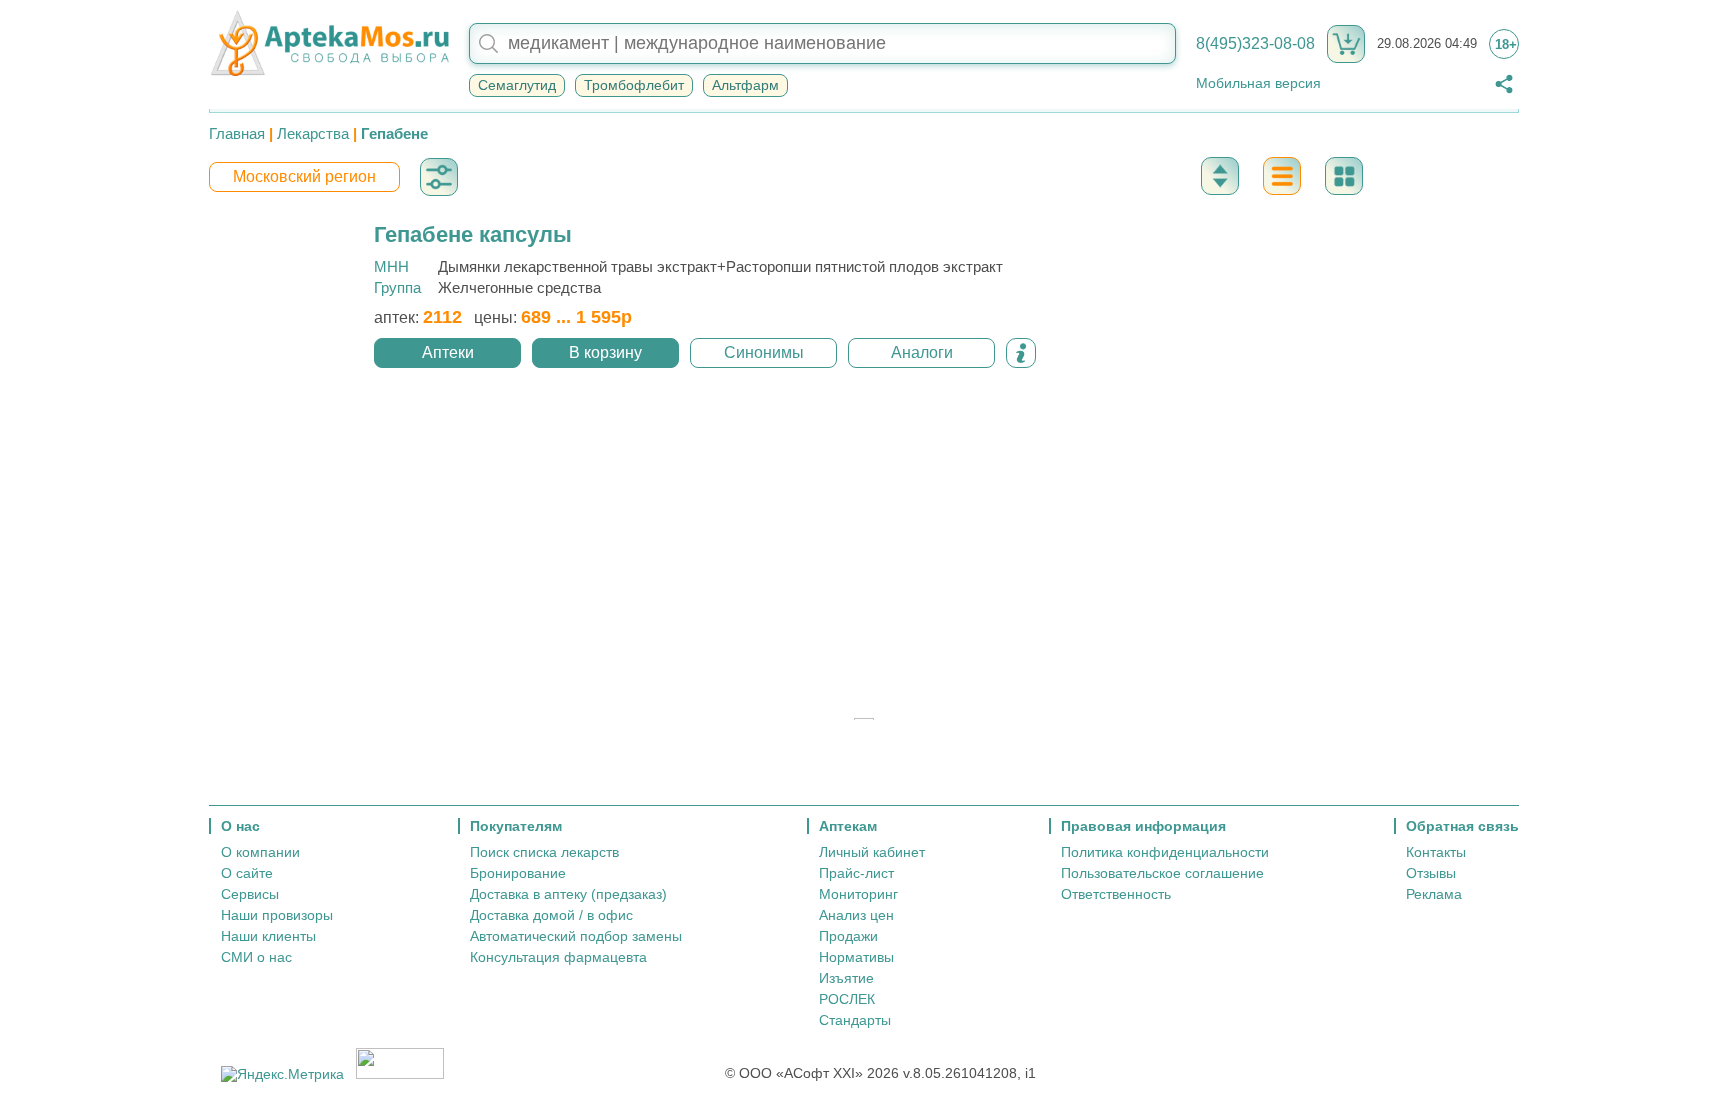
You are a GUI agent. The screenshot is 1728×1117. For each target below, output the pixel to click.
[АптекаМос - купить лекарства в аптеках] (329, 44)
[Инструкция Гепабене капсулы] (1021, 353)
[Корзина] (1346, 44)
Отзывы (1431, 873)
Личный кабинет (872, 852)
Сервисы (250, 894)
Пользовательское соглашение (1162, 873)
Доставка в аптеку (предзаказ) (568, 894)
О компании (260, 852)
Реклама (1434, 894)
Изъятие (846, 978)
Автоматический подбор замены (576, 936)
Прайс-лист (856, 873)
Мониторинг (858, 894)
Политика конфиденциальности (1165, 852)
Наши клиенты (268, 936)
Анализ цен (856, 915)
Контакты (1436, 852)
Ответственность (1116, 894)
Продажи (848, 936)
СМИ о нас (256, 957)
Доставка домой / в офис (551, 915)
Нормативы (856, 957)
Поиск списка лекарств (544, 852)
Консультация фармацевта (558, 957)
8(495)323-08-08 (1255, 43)
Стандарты (855, 1020)
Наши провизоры (277, 915)
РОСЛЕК (847, 999)
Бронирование (518, 873)
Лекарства (313, 133)
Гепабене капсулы (473, 234)
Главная (237, 133)
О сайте (247, 873)
